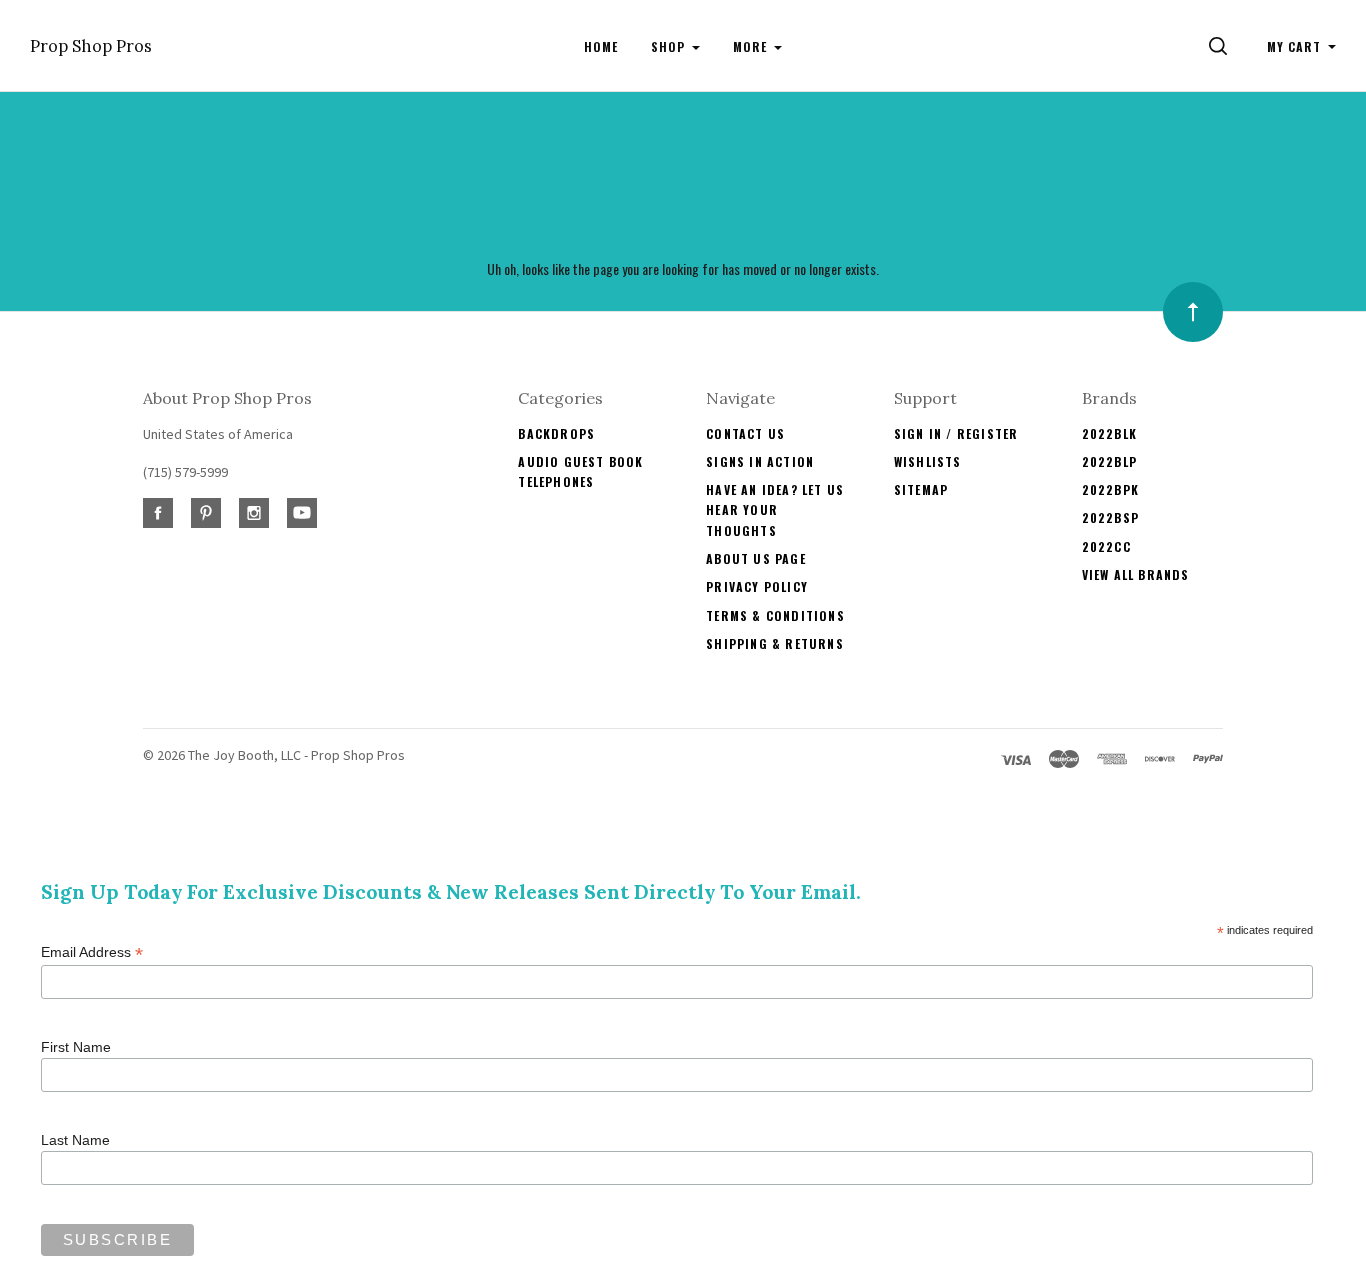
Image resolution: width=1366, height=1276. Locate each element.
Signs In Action (760, 461)
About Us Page (756, 558)
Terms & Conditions (775, 615)
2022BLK (1109, 433)
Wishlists (928, 461)
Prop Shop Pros (91, 46)
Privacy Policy (757, 586)
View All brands (1136, 574)
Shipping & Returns (775, 643)
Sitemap (921, 489)
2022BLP (1109, 461)
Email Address (92, 952)
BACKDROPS (556, 433)
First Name (76, 1047)
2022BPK (1110, 489)
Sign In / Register (956, 433)
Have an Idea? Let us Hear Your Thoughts (775, 510)
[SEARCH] (1221, 46)
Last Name (75, 1140)
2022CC (1106, 546)
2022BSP (1110, 517)
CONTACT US (745, 433)
